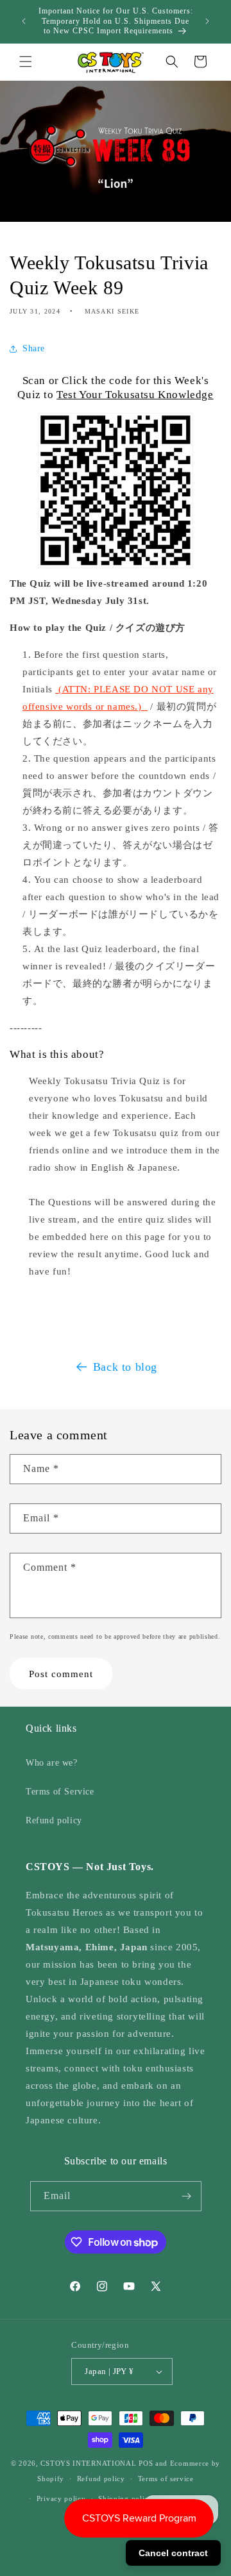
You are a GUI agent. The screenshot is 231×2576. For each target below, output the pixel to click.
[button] (26, 62)
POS (146, 2463)
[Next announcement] (207, 21)
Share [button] (34, 348)
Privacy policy (61, 2498)
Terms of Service (60, 1792)
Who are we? (52, 1763)
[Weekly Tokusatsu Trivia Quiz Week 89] (116, 539)
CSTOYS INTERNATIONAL (88, 2463)
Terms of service (166, 2479)
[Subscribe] (187, 2196)
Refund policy (54, 1820)
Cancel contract (173, 2553)
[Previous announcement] (24, 21)
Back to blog (125, 1367)
